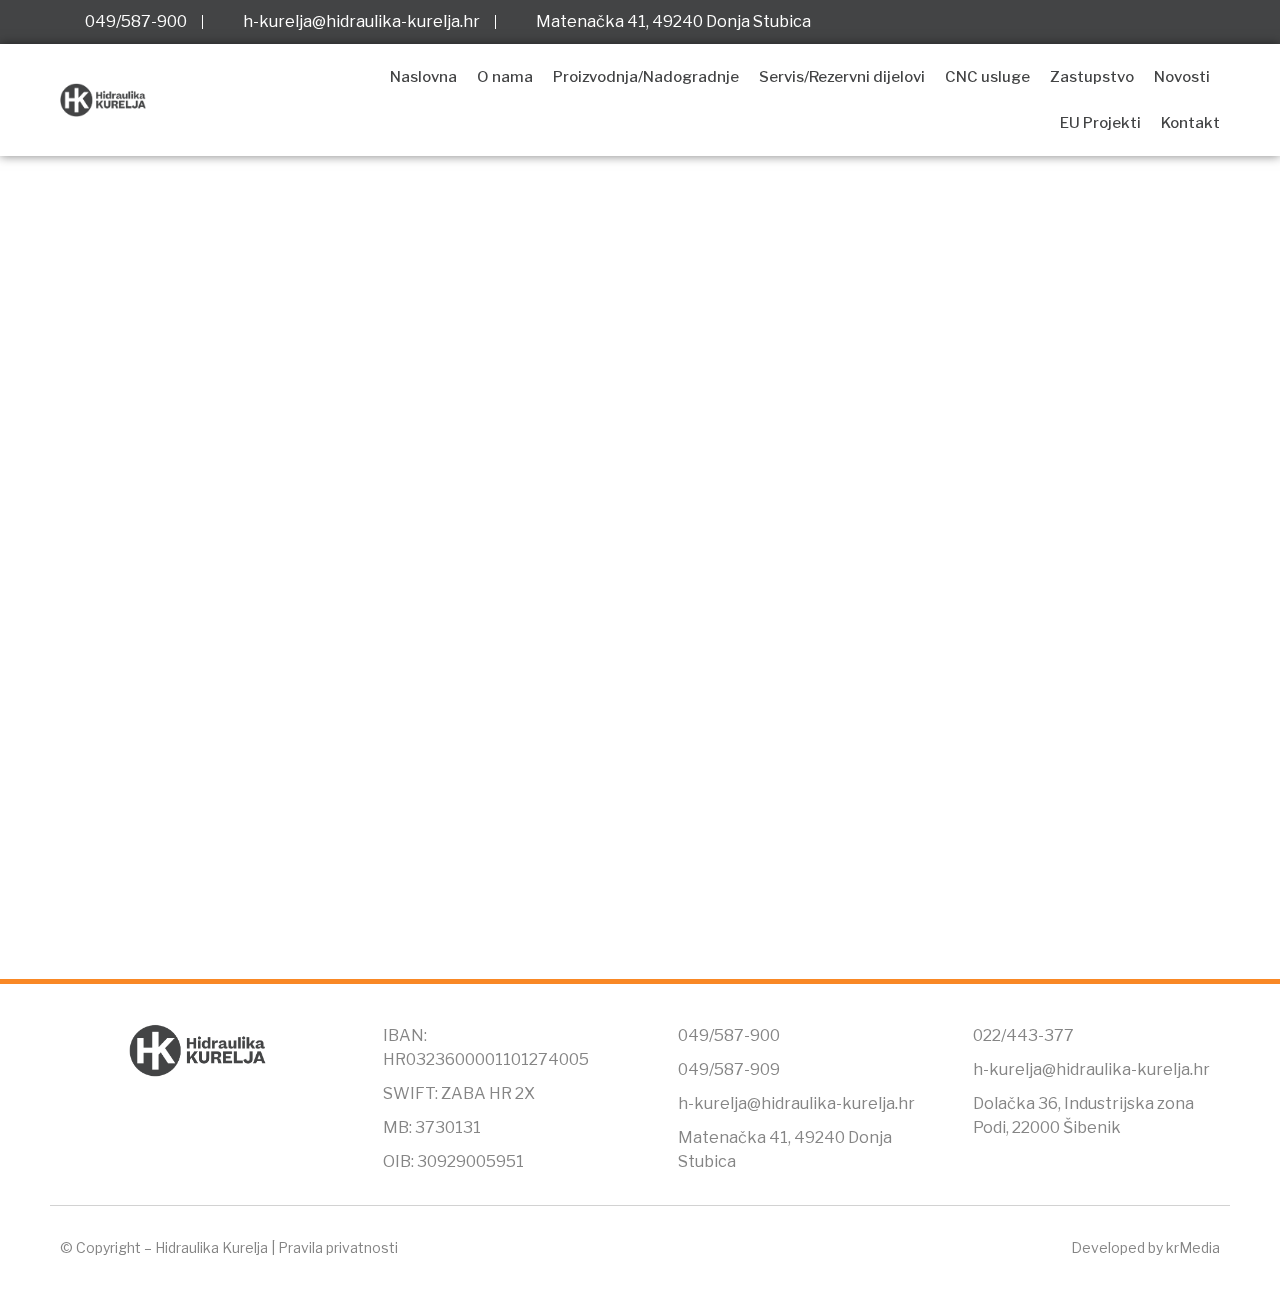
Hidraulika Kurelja (211, 1247)
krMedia (1193, 1247)
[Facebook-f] (1130, 22)
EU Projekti (1100, 123)
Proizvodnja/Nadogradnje (646, 77)
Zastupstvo (1092, 77)
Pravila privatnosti (338, 1247)
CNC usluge (987, 77)
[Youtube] (1212, 22)
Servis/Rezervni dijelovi (842, 77)
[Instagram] (1171, 22)
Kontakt (1190, 123)
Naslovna (423, 77)
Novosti (1182, 77)
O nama (505, 77)
